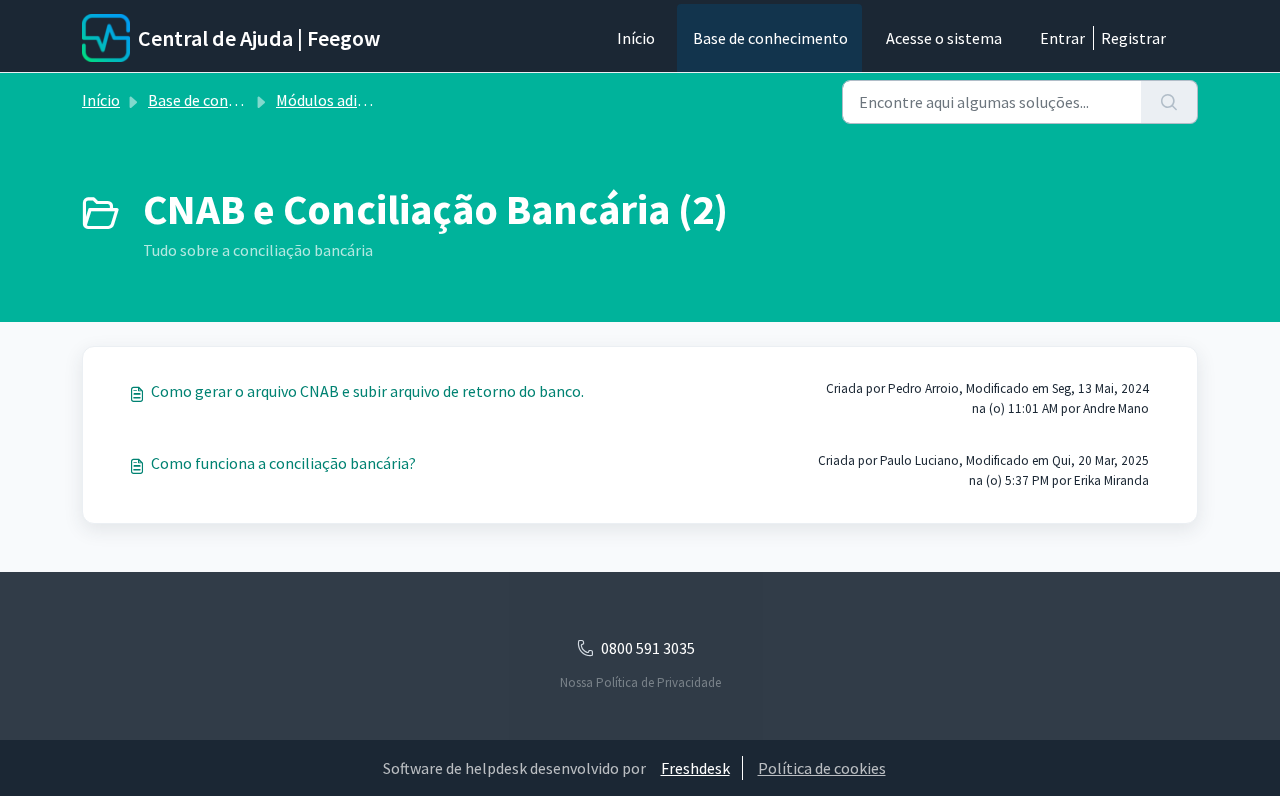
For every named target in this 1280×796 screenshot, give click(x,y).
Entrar (1062, 38)
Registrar (1133, 38)
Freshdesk (695, 768)
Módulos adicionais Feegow (368, 100)
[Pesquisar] (1169, 102)
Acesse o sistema (944, 38)
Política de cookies (822, 768)
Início (636, 38)
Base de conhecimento (770, 38)
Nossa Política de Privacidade (640, 682)
